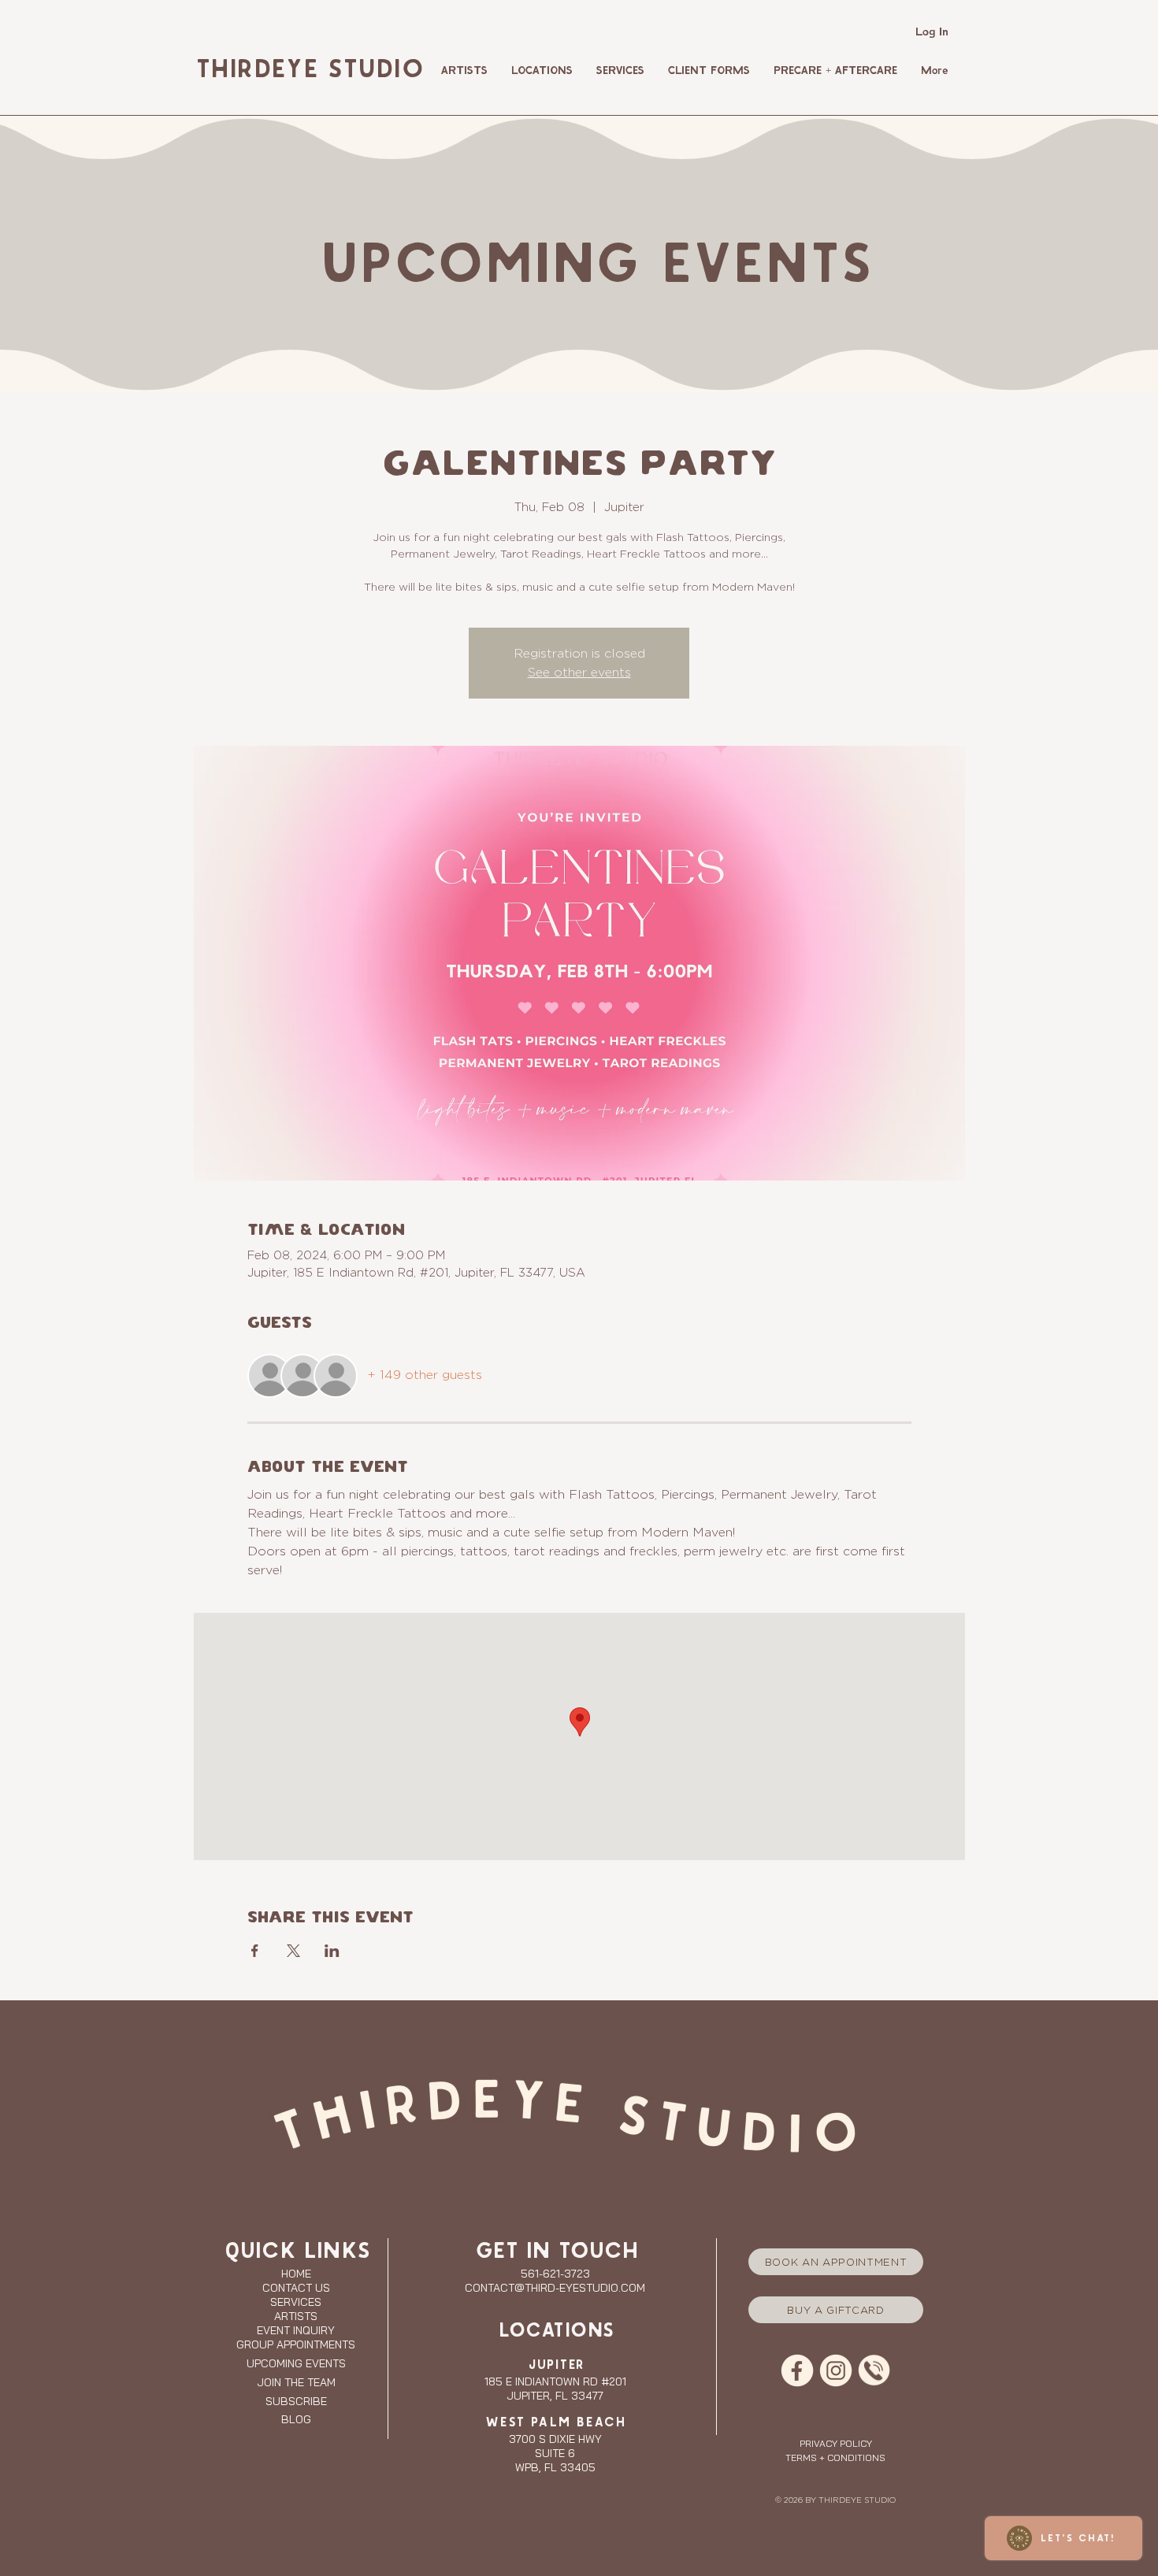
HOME (296, 2274)
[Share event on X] (293, 1951)
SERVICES (296, 2302)
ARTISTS (296, 2316)
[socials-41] (797, 2370)
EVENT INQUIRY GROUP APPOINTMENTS (296, 2337)
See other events (579, 672)
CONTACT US (296, 2288)
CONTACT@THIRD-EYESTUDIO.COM (555, 2288)
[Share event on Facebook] (255, 1951)
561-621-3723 (555, 2274)
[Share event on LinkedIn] (332, 1951)
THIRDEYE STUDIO (308, 70)
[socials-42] (836, 2370)
